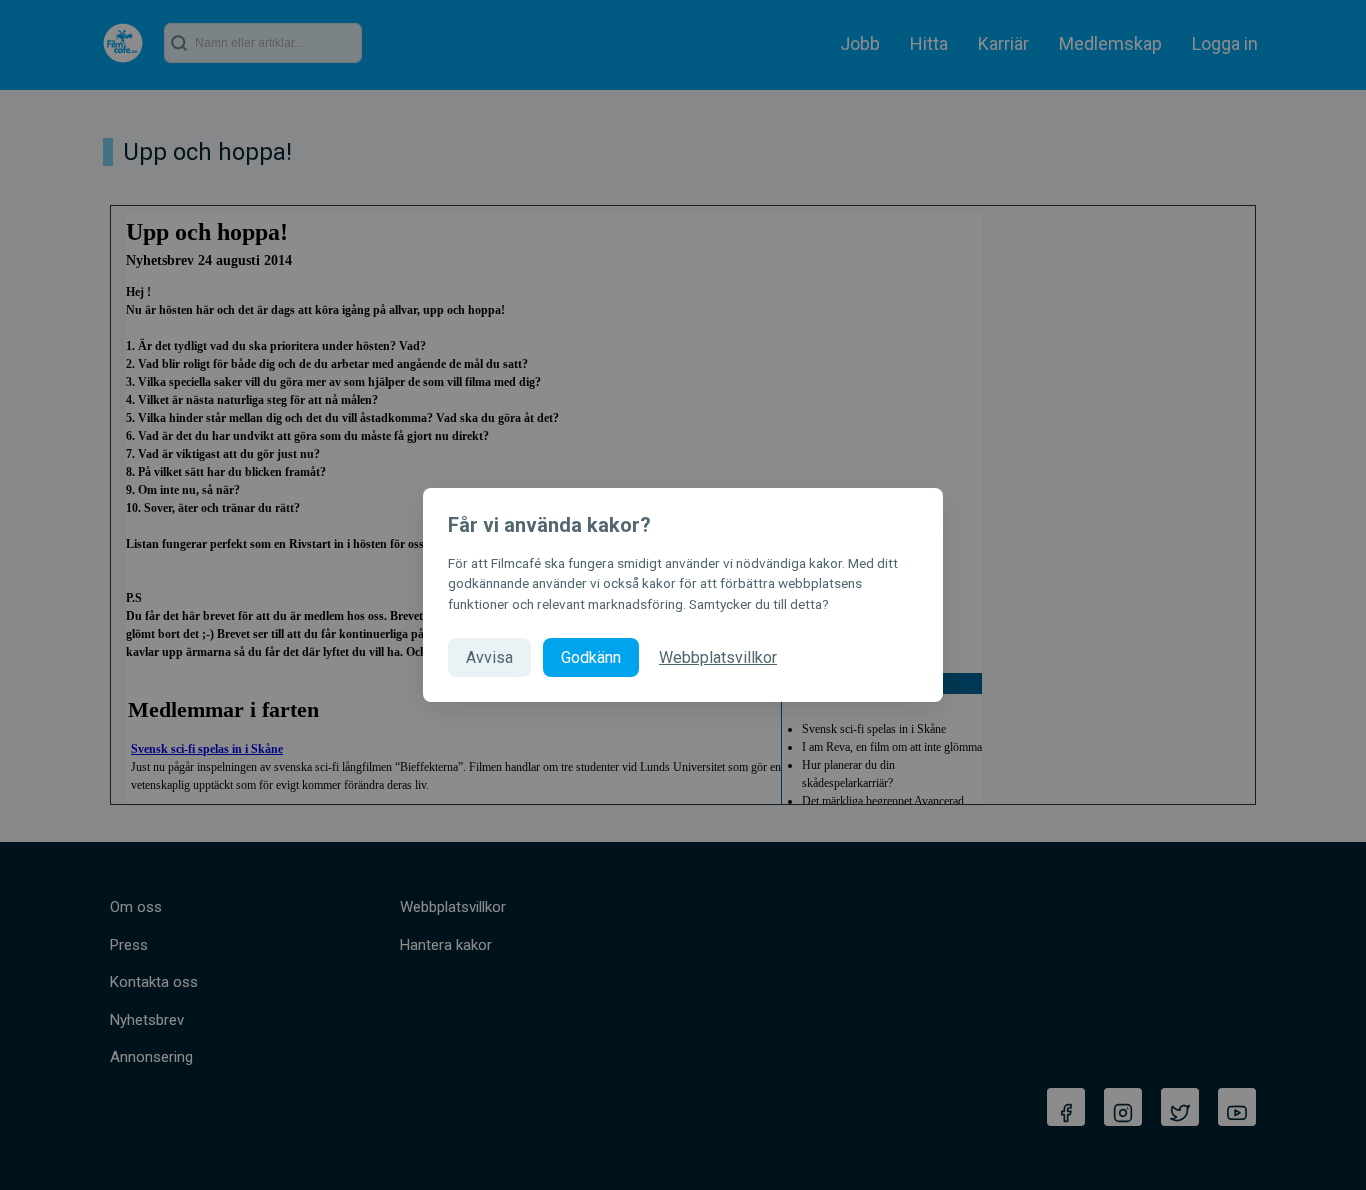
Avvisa (489, 657)
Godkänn (591, 657)
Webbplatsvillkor (718, 657)
